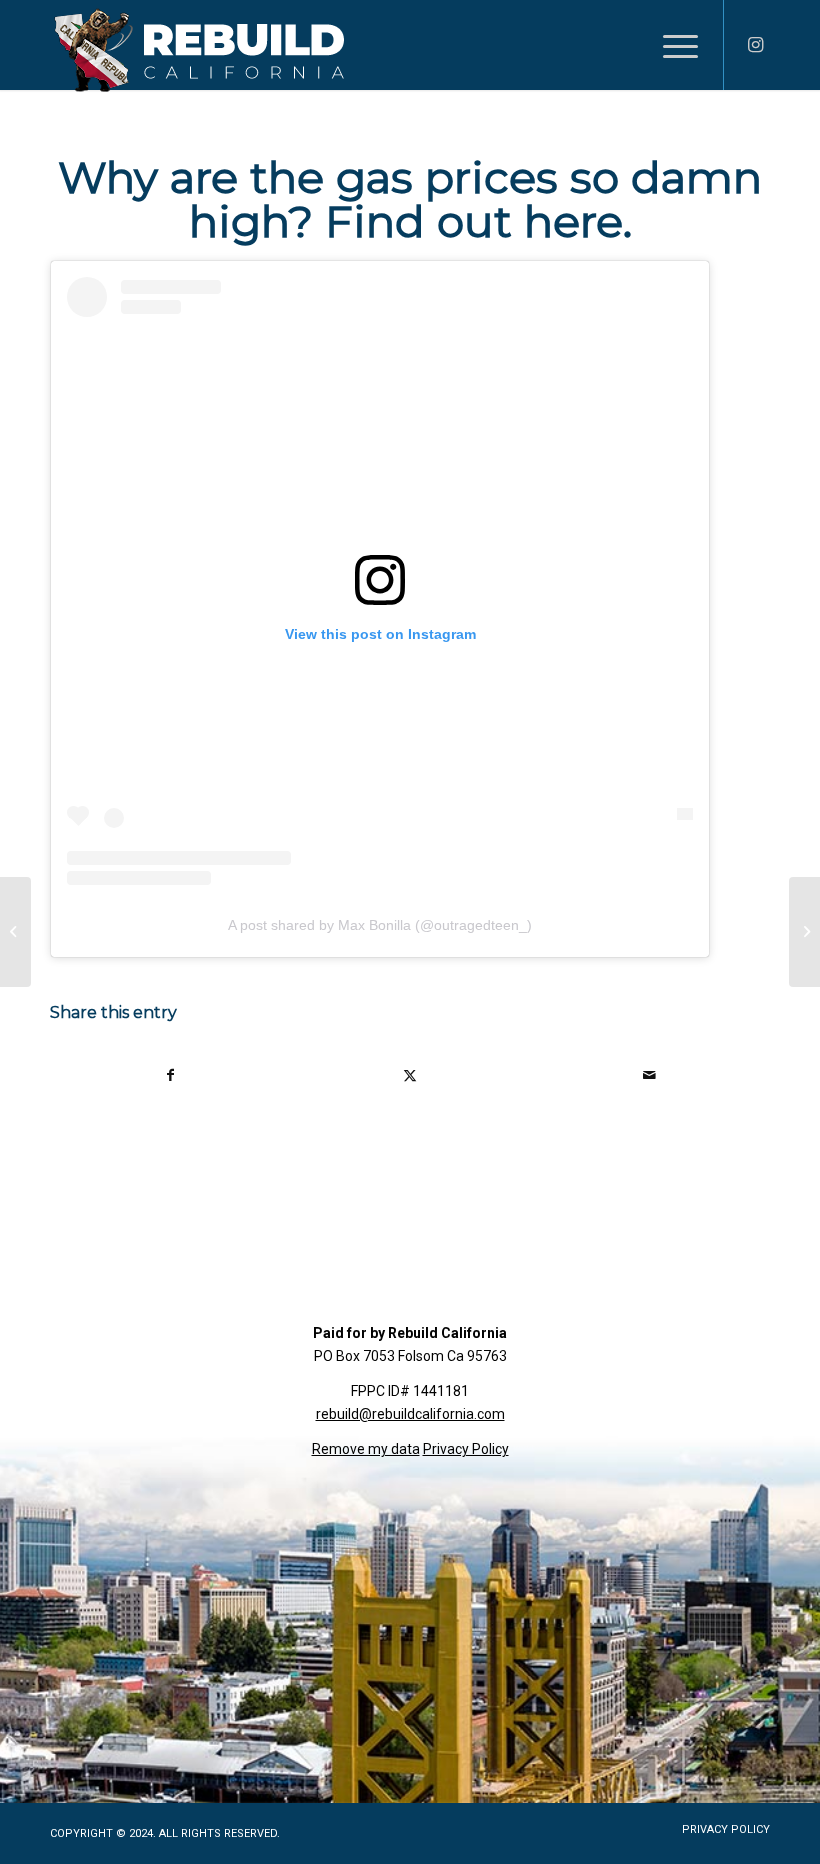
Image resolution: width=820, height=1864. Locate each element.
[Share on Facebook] (170, 1075)
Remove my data (366, 1449)
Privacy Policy (466, 1449)
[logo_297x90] (198, 50)
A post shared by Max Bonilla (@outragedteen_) (380, 925)
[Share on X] (410, 1075)
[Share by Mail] (650, 1075)
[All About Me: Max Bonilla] (15, 932)
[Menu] (670, 45)
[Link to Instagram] (755, 45)
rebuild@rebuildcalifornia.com (410, 1414)
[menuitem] (670, 45)
